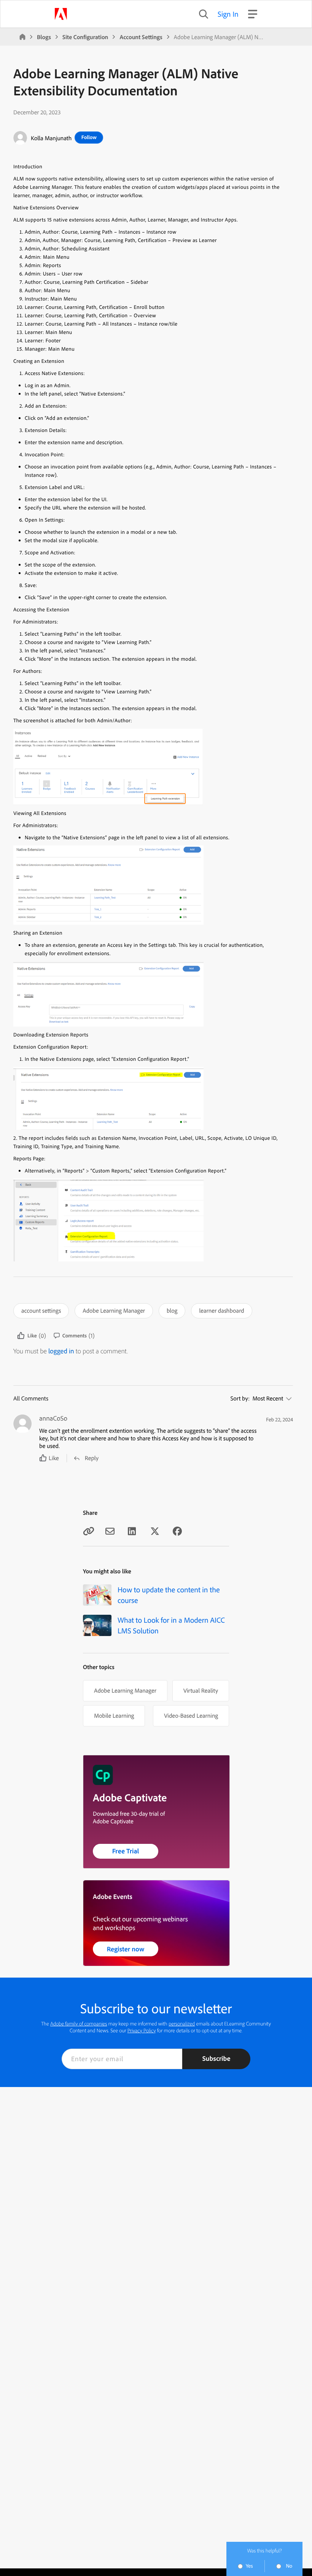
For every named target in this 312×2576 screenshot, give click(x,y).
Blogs (44, 37)
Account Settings (141, 37)
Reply (92, 1458)
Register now (126, 1949)
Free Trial (126, 1851)
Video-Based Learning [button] (191, 1715)
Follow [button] (89, 137)
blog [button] (172, 1310)
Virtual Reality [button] (201, 1690)
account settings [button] (41, 1310)
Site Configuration (85, 37)
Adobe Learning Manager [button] (114, 1310)
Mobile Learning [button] (114, 1715)
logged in (61, 1351)
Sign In (228, 14)
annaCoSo (53, 1418)
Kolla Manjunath (51, 138)
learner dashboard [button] (221, 1310)
